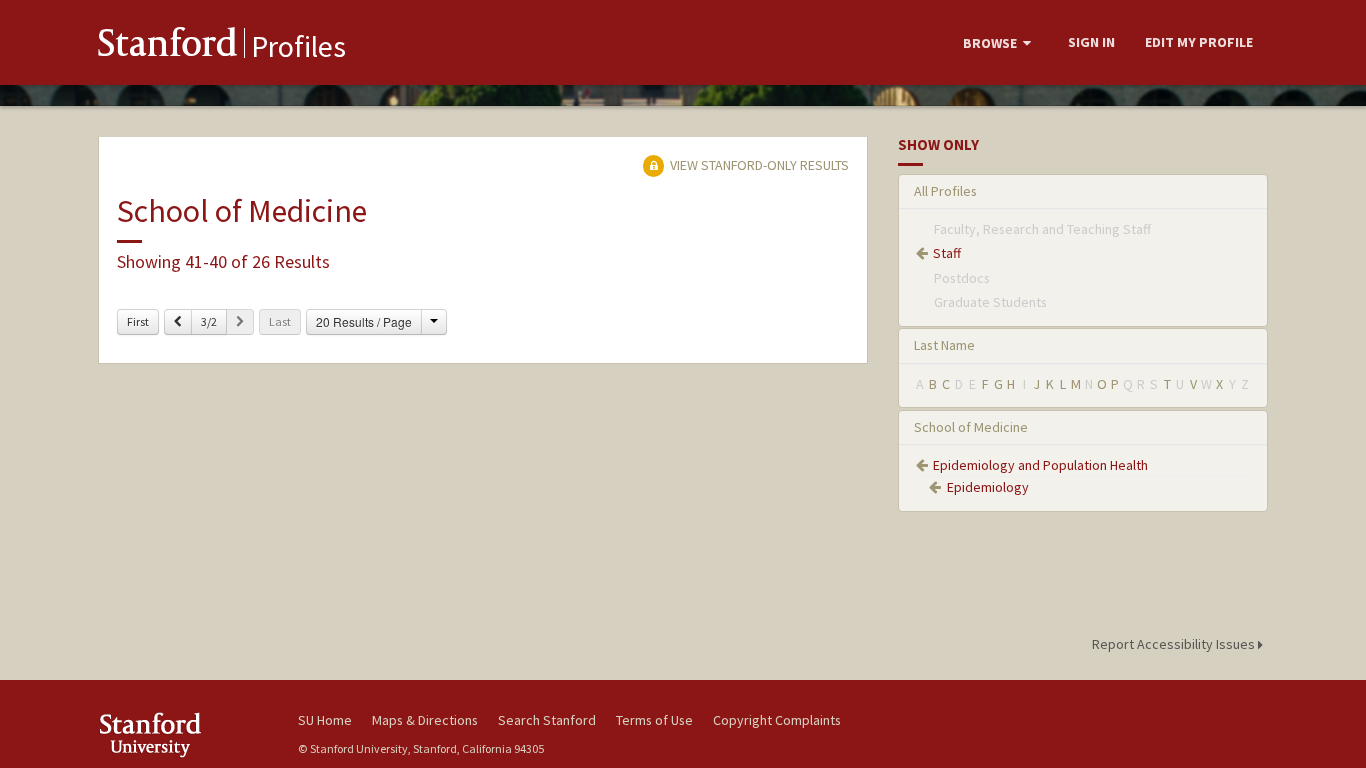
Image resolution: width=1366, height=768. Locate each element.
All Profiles (945, 191)
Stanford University (183, 734)
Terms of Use (654, 720)
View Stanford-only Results (758, 165)
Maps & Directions (425, 720)
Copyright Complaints (777, 720)
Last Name (944, 345)
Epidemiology (988, 487)
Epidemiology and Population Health (1040, 465)
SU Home (325, 720)
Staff (947, 253)
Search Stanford (547, 720)
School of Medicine (971, 427)
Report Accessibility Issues (1175, 644)
